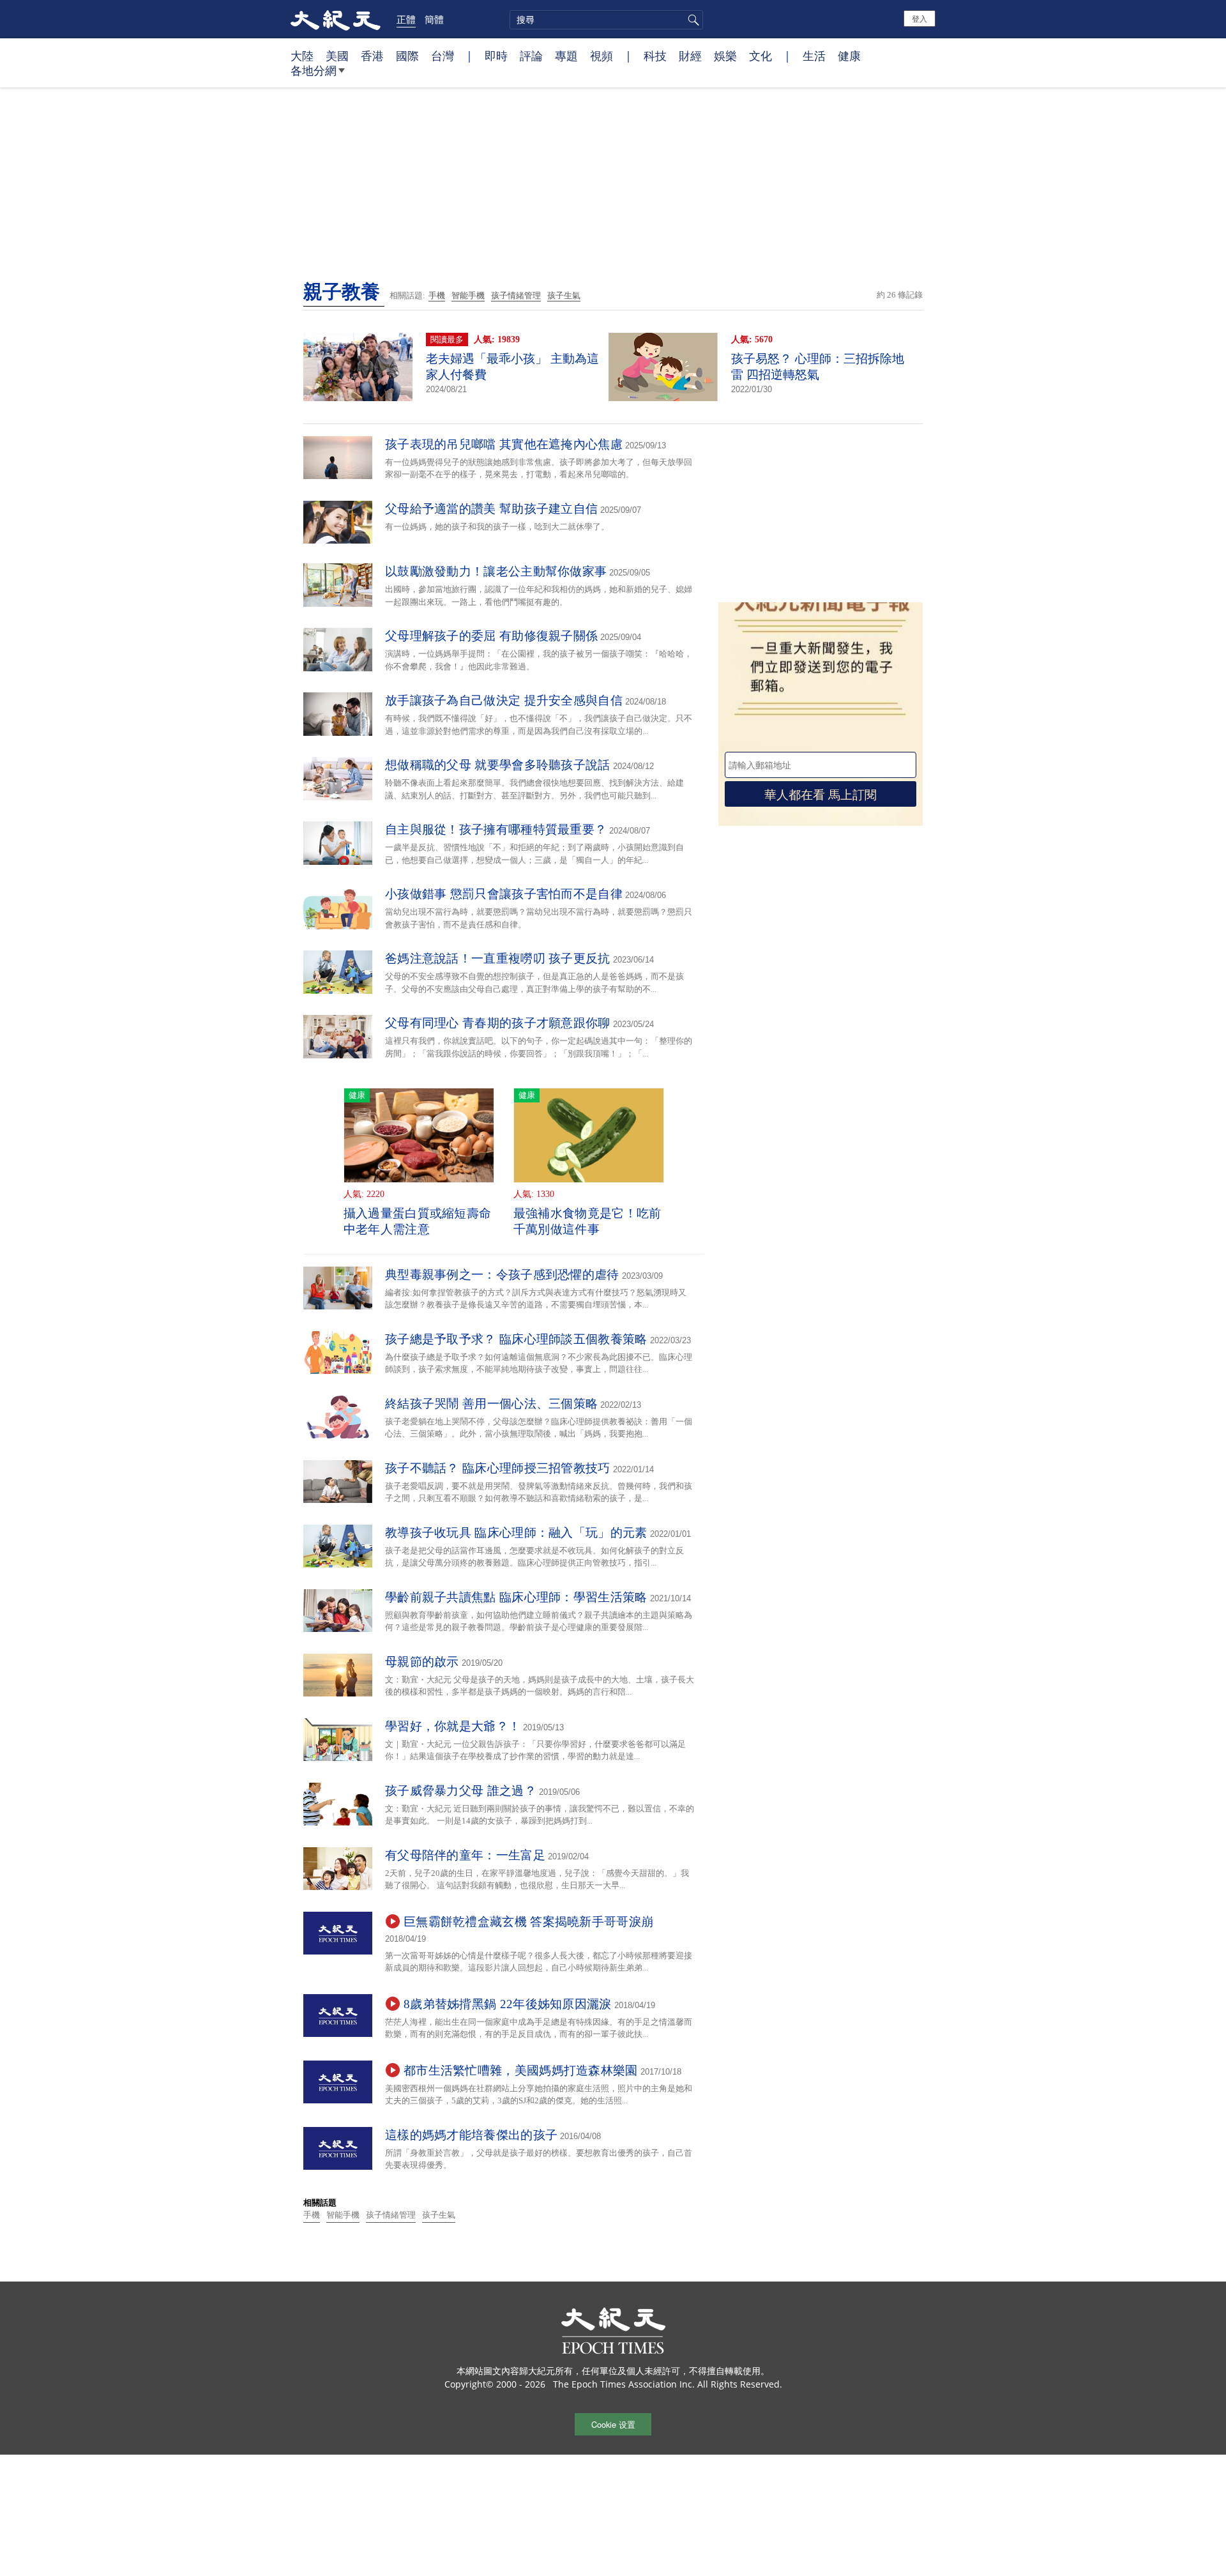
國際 (407, 56)
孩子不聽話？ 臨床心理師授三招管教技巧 (498, 1468)
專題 (566, 56)
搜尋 (692, 20)
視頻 (602, 56)
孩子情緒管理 (516, 295)
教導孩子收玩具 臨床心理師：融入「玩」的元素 (516, 1533)
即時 (496, 56)
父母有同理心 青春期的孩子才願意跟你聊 (498, 1023)
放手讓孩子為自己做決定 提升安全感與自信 (504, 700)
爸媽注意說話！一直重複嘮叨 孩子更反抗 (498, 958)
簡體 (434, 19)
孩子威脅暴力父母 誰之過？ (461, 1791)
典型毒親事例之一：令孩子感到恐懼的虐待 (502, 1275)
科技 (655, 56)
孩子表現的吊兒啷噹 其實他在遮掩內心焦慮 (504, 444)
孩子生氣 (564, 295)
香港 (372, 56)
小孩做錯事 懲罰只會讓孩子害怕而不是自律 (504, 894)
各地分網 (314, 70)
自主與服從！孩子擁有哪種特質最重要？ (496, 829)
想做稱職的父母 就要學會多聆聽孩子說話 (498, 765)
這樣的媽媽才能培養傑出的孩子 (471, 2135)
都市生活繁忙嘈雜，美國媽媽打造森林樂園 (521, 2070)
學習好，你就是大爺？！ (453, 1726)
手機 (437, 295)
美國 (337, 56)
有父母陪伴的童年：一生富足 (465, 1855)
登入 (919, 18)
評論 (531, 56)
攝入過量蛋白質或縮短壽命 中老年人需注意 (418, 1221)
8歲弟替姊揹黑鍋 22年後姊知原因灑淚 (508, 2004)
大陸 (302, 56)
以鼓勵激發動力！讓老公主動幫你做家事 (496, 571)
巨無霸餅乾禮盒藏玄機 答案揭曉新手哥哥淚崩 (528, 1922)
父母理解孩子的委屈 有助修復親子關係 (491, 636)
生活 (814, 56)
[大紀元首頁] (336, 19)
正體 (406, 19)
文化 (761, 56)
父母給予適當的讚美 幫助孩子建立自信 (491, 509)
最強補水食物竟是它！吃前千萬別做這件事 (587, 1221)
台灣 (443, 56)
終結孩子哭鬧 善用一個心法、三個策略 (491, 1404)
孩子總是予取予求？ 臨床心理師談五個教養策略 (516, 1339)
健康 (849, 56)
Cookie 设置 (613, 2424)
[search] (606, 20)
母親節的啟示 (422, 1662)
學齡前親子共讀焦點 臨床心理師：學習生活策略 (516, 1597)
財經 (690, 56)
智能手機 (468, 295)
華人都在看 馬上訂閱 (821, 794)
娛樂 (725, 56)
